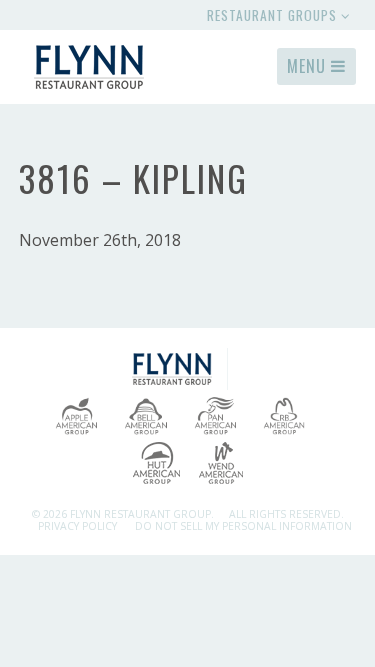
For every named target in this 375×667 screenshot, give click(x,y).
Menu (309, 66)
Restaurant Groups (274, 15)
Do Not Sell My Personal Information (243, 526)
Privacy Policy (77, 526)
